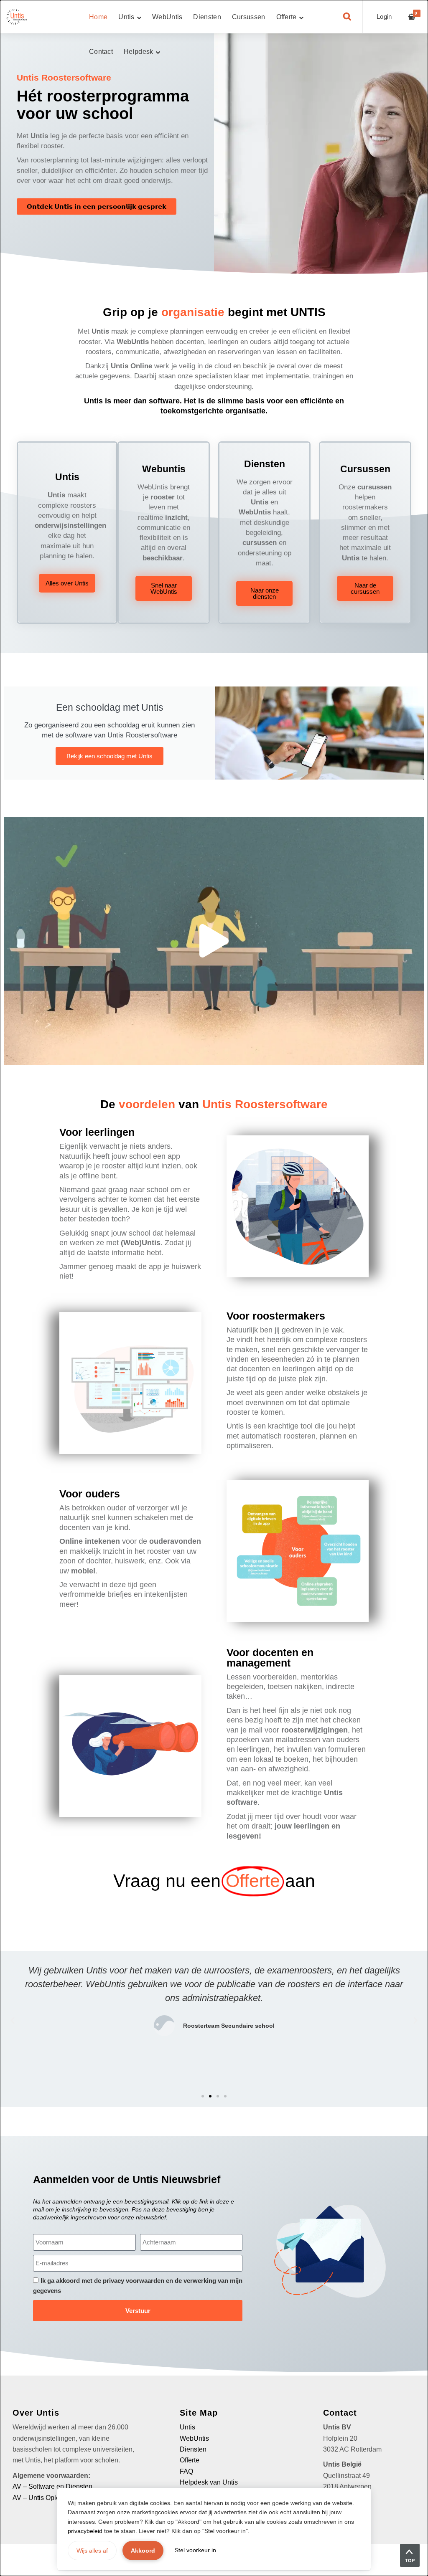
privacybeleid (85, 2531)
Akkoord (143, 2551)
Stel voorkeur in (195, 2550)
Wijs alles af (92, 2551)
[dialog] (214, 1288)
